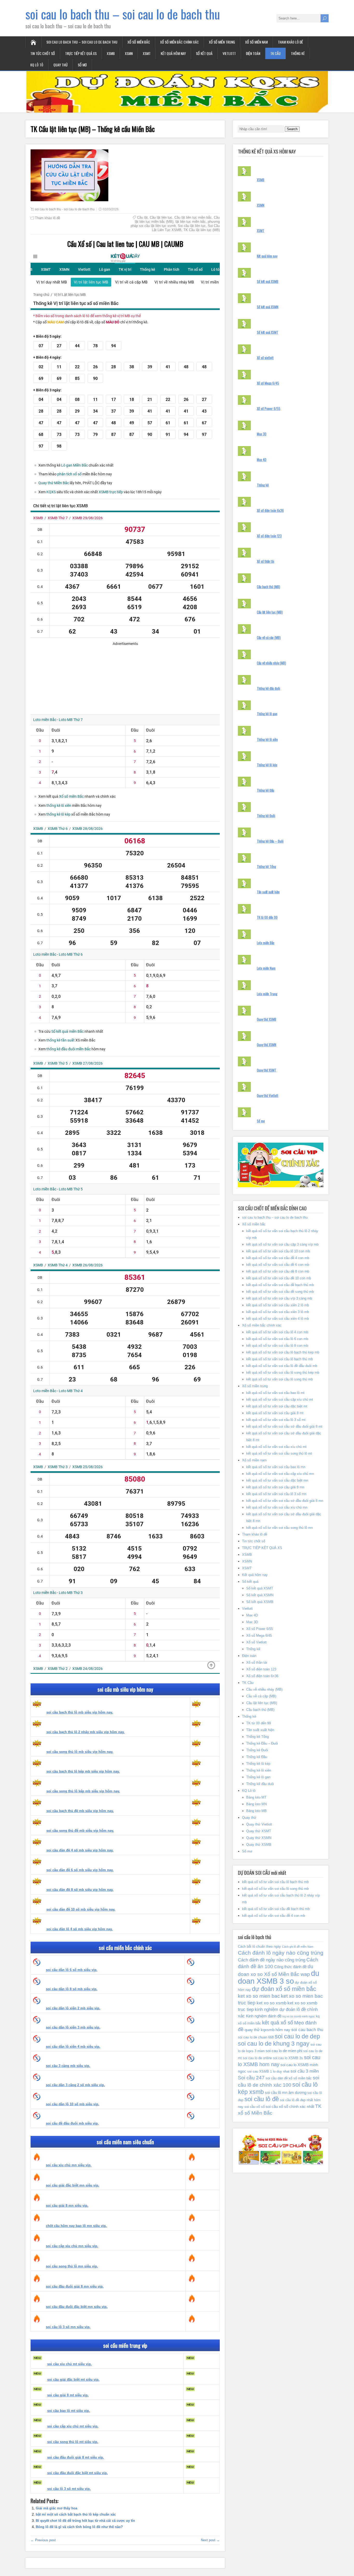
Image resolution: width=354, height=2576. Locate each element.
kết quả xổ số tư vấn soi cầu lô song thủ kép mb (283, 1373)
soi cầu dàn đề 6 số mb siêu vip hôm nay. (80, 1870)
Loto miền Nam (266, 968)
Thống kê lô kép (267, 765)
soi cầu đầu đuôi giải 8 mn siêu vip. (75, 2286)
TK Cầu (275, 53)
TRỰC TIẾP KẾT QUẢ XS (81, 53)
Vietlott (229, 53)
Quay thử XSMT (267, 1070)
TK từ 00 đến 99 (267, 917)
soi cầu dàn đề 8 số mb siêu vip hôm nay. (80, 1890)
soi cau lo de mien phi (284, 2051)
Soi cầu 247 (251, 2078)
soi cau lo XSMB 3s (288, 2058)
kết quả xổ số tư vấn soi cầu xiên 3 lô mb (278, 1312)
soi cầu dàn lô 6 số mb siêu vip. (72, 1970)
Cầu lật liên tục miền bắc (193, 217)
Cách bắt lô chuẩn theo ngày (259, 1946)
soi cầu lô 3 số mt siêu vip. (69, 2489)
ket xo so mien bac (259, 1996)
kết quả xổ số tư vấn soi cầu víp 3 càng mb (279, 1298)
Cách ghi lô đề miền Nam (298, 1947)
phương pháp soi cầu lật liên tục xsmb (175, 224)
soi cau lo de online (257, 2058)
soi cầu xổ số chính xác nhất (290, 2107)
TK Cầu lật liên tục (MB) (202, 230)
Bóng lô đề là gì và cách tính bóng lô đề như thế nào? (79, 2527)
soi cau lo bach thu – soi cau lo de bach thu (123, 14)
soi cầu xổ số (254, 2107)
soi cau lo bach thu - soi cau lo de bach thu (65, 209)
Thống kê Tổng (266, 866)
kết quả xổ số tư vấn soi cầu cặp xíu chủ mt (280, 1400)
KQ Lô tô (37, 65)
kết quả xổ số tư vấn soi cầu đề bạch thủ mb (280, 1285)
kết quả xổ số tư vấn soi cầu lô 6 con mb (277, 1339)
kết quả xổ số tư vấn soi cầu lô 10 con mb (278, 1251)
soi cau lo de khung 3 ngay (274, 2044)
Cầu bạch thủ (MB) (268, 587)
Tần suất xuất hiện (268, 892)
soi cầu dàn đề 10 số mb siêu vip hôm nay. (81, 1909)
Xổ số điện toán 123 (269, 536)
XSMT (147, 53)
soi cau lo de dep (297, 2036)
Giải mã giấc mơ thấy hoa (56, 2508)
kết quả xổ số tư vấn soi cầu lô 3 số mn (276, 1494)
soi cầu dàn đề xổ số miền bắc (289, 2078)
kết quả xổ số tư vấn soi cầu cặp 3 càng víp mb (282, 1244)
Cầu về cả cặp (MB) (269, 637)
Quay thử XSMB (267, 1019)
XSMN (129, 53)
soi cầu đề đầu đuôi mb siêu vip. (72, 2123)
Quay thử (61, 65)
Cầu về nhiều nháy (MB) (271, 663)
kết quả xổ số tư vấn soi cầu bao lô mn (276, 1467)
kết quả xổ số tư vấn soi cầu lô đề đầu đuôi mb (282, 1366)
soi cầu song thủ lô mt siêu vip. (73, 2442)
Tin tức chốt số (43, 53)
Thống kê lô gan (267, 714)
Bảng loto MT (256, 1797)
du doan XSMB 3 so (279, 1977)
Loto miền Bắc (266, 943)
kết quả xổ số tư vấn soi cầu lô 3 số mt (276, 1420)
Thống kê (298, 53)
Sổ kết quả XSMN (268, 307)
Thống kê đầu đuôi (268, 688)
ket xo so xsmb (271, 2003)
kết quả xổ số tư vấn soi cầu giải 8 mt (275, 1413)
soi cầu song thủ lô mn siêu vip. (72, 2266)
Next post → (210, 2540)
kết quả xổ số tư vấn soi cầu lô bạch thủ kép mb (283, 1352)
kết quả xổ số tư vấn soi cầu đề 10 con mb (279, 1278)
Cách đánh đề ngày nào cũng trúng (272, 1960)
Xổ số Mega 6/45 (268, 383)
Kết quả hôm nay (173, 53)
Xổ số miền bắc (139, 42)
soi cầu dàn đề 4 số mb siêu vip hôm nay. (80, 1850)
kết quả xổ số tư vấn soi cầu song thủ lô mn (279, 1528)
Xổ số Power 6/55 (269, 408)
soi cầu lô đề (262, 2099)
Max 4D (262, 460)
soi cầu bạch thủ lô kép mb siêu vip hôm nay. (83, 1771)
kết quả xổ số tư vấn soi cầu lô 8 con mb (277, 1346)
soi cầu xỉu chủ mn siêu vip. (69, 2165)
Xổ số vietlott (265, 358)
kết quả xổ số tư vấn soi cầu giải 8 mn (275, 1487)
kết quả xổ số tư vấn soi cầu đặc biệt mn (277, 1480)
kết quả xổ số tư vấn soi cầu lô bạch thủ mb (279, 1359)
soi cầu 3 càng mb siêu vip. (68, 2066)
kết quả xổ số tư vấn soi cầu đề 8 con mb (278, 1271)
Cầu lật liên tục (161, 217)
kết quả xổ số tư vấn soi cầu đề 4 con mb (278, 1258)
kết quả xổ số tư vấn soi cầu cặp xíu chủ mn (280, 1474)
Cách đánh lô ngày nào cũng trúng (281, 1953)
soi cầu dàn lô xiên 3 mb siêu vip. (73, 2027)
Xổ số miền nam (256, 42)
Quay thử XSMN (267, 1045)
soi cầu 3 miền (305, 2071)
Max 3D (262, 434)
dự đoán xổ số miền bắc (284, 1989)
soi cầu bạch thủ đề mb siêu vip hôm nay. (80, 1811)
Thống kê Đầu (265, 790)
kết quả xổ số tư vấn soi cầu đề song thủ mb (280, 1292)
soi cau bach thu (307, 2030)
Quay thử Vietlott (268, 1095)
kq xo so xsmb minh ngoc (299, 2016)
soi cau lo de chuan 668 (256, 2037)
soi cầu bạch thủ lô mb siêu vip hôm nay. (80, 1712)
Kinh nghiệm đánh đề (264, 2016)
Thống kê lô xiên (267, 739)
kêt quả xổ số (278, 2023)
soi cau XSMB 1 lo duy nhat (268, 2071)
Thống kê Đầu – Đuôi (270, 841)
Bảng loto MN (256, 1804)
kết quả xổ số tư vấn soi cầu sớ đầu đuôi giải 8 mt (284, 1426)
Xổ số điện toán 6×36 (262, 1676)
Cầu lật (142, 217)
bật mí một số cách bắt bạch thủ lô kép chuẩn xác (76, 2514)
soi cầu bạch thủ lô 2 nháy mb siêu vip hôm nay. (86, 1732)
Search (292, 129)
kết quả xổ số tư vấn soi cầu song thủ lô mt (279, 1453)
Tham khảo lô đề (290, 42)
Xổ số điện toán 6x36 (270, 510)
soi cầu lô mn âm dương (286, 2093)
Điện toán (253, 53)
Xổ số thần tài (265, 561)
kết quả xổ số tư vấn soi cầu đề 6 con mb (278, 1265)
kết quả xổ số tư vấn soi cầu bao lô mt (275, 1393)
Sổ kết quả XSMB (268, 281)
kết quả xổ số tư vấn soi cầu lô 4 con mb (277, 1332)
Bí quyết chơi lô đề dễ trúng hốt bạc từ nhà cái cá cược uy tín (85, 2521)
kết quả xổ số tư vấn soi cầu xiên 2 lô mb (278, 1305)
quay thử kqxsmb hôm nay (267, 2030)
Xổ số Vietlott (256, 1642)
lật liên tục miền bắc (191, 222)
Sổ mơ (82, 65)
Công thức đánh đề (290, 1967)
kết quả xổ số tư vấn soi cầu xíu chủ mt (276, 1447)
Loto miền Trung (267, 994)
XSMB (111, 53)
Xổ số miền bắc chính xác (179, 42)
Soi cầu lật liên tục (192, 226)
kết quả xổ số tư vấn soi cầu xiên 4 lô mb (278, 1319)
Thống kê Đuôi (266, 816)
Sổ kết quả (204, 53)
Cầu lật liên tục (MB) (270, 612)
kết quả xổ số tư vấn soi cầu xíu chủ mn (277, 1507)
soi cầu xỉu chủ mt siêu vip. (69, 2364)
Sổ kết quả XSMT (268, 332)
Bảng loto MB (256, 1811)
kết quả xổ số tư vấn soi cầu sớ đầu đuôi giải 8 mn (285, 1501)
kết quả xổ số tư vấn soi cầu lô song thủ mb (279, 1379)
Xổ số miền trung (222, 42)
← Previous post (43, 2540)
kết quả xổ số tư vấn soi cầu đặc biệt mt (277, 1406)
